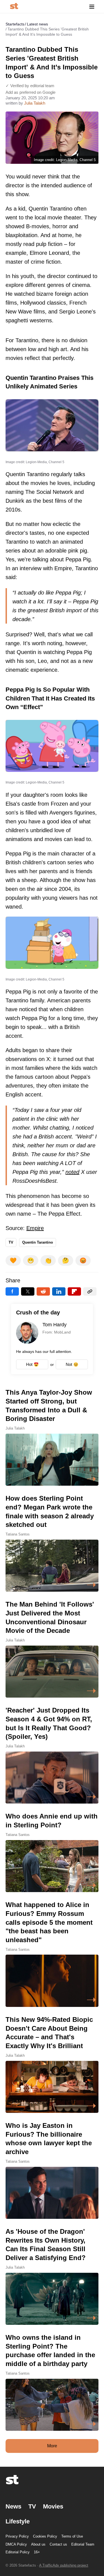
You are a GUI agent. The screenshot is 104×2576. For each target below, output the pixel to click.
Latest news (37, 24)
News (13, 2506)
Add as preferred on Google (31, 92)
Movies (53, 2506)
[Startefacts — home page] (14, 7)
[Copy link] (90, 1291)
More (52, 2446)
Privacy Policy (17, 2536)
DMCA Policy (16, 2544)
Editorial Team (83, 2544)
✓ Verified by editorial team (30, 86)
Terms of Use (72, 2536)
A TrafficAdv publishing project (64, 2565)
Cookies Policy (45, 2536)
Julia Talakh (35, 103)
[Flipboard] (74, 1291)
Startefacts (15, 24)
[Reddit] (43, 1291)
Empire (35, 1228)
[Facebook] (12, 1291)
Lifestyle (18, 2521)
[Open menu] (92, 7)
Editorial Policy (18, 2552)
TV (11, 1242)
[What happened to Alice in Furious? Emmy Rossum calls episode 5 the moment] (52, 1954)
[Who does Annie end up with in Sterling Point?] (52, 1852)
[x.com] (28, 1291)
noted (72, 1172)
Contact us (58, 2544)
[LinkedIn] (59, 1291)
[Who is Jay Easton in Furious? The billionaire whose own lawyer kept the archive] (52, 2170)
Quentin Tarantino (38, 1242)
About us (38, 2544)
